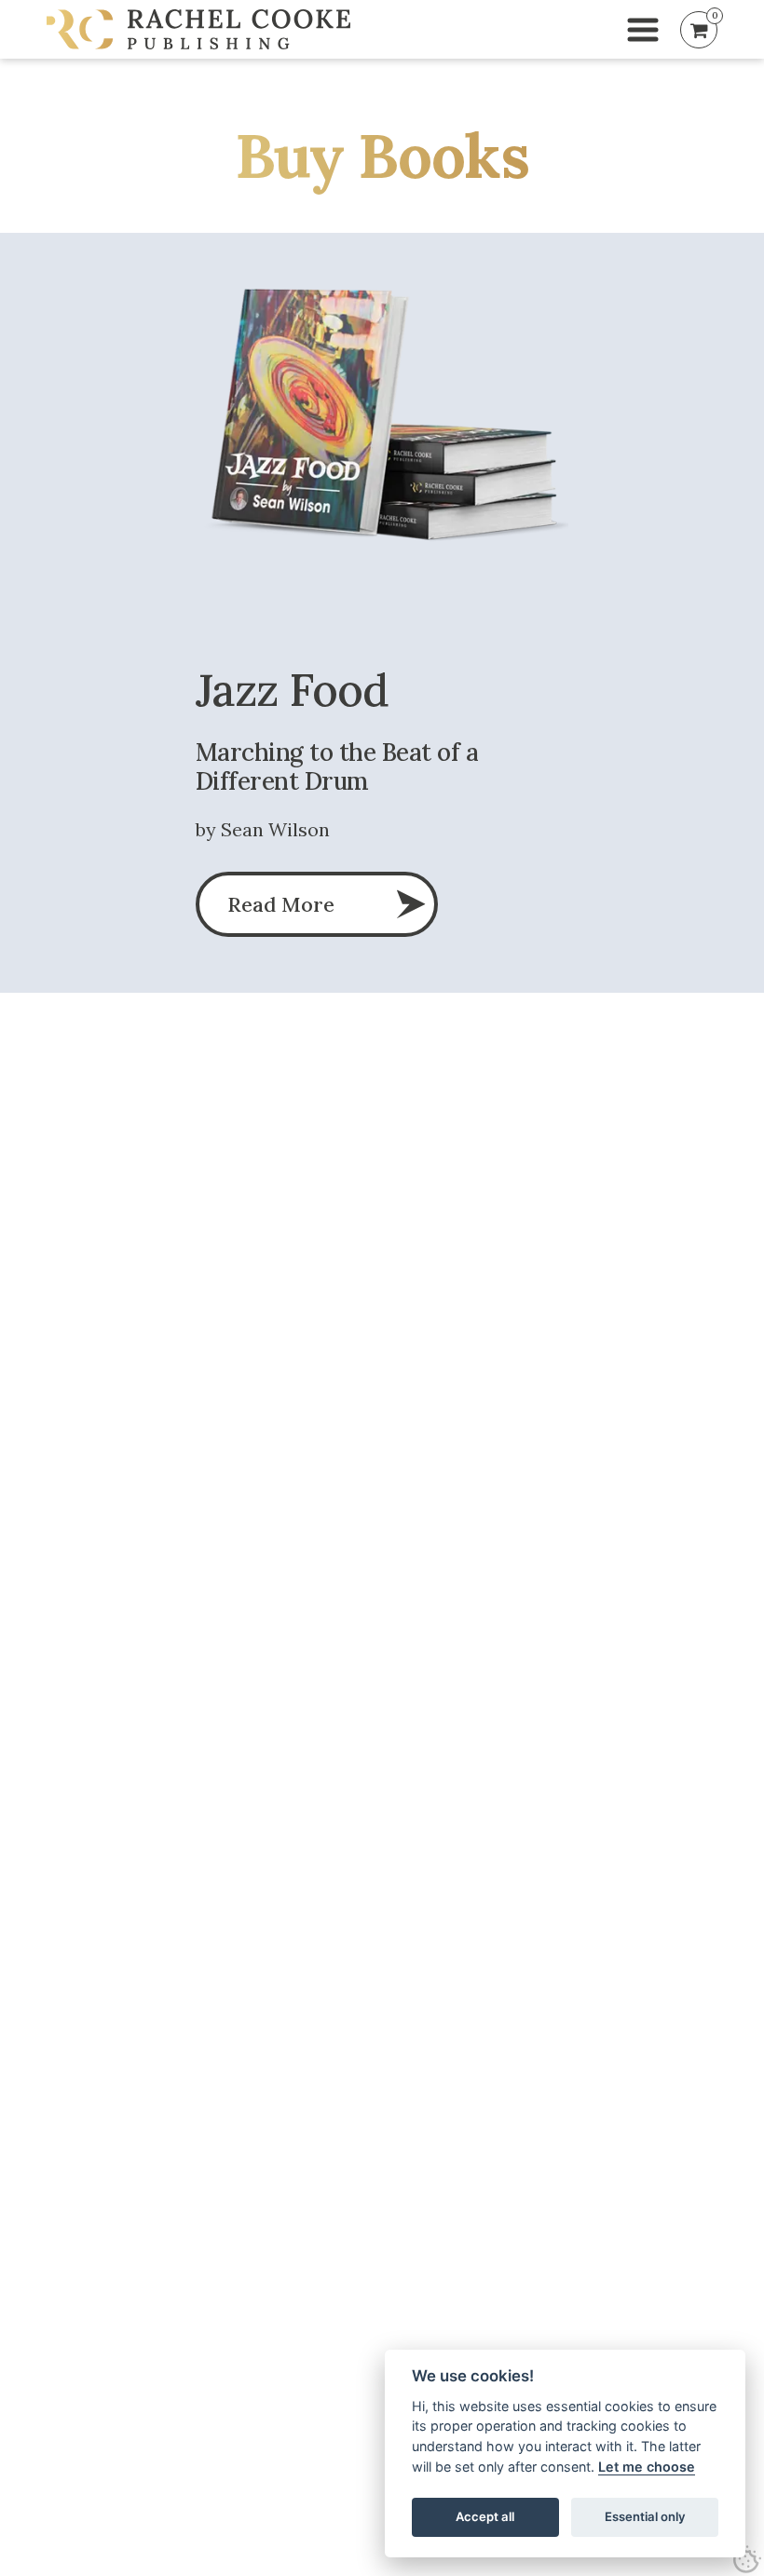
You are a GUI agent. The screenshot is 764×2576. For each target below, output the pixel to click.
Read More (281, 904)
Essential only (645, 2516)
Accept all (485, 2516)
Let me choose (647, 2467)
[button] (643, 30)
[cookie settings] (747, 2559)
